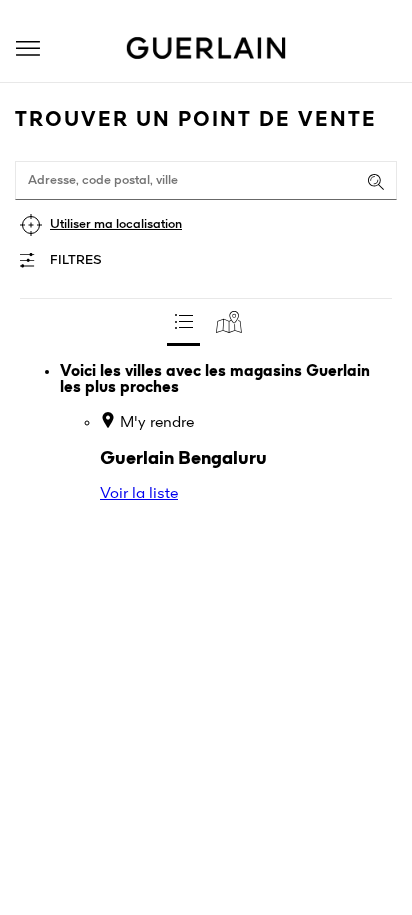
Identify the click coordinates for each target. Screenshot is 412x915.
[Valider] (376, 182)
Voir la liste (139, 494)
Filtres (76, 260)
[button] (28, 48)
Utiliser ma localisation (116, 224)
